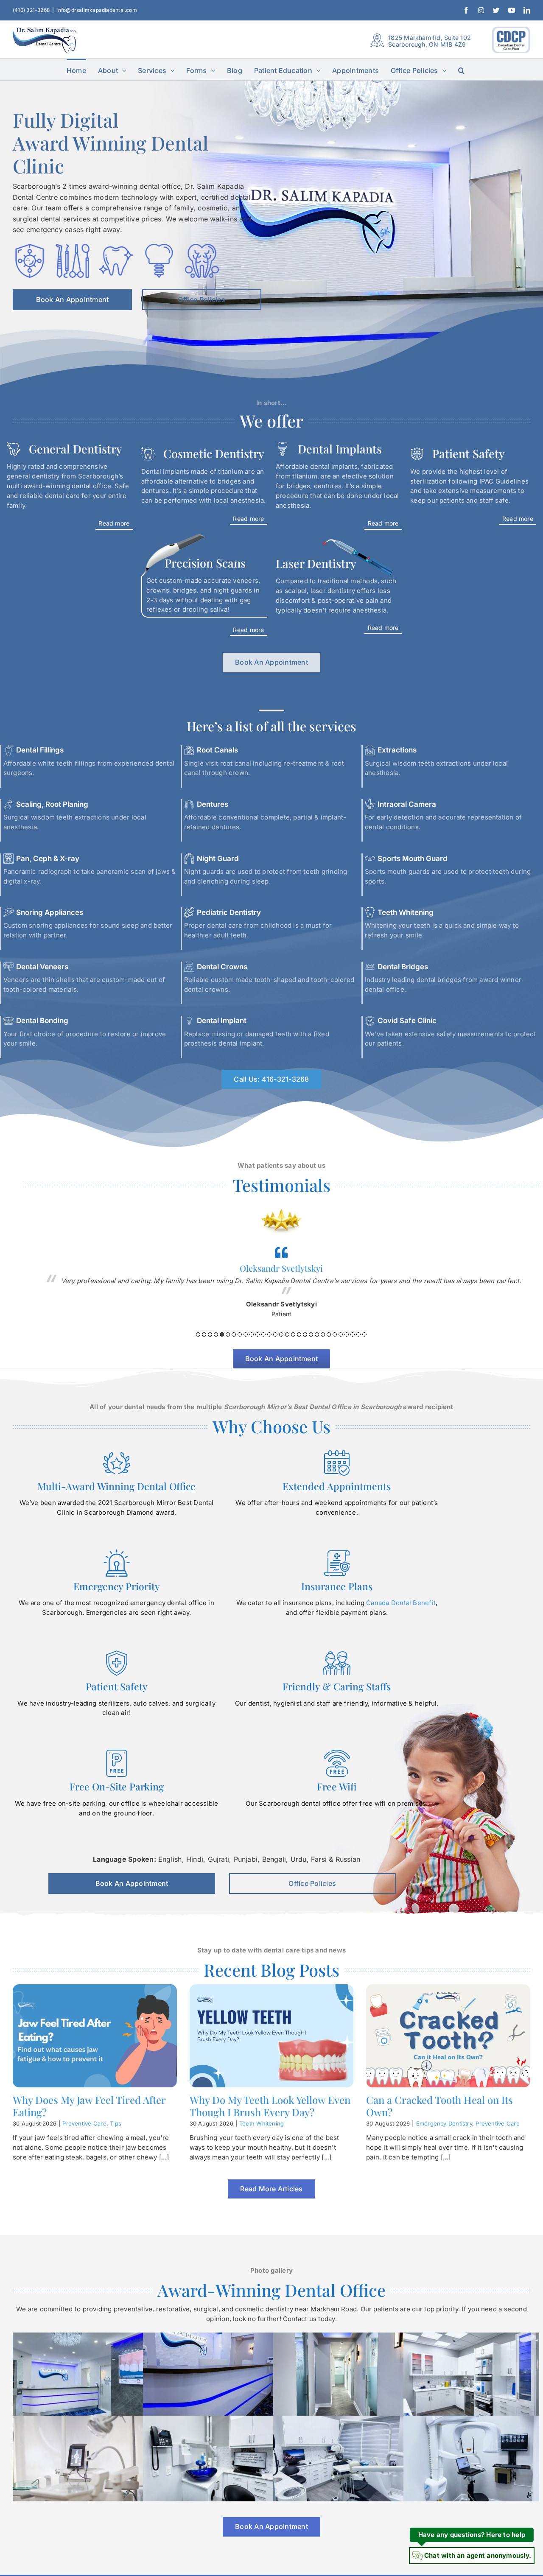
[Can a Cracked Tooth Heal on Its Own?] (448, 2036)
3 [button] (210, 1334)
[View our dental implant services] (339, 490)
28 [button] (358, 1334)
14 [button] (275, 1334)
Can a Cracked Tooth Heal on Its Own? (439, 2106)
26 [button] (347, 1334)
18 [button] (299, 1334)
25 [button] (341, 1334)
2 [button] (204, 1334)
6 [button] (228, 1334)
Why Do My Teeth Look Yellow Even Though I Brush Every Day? (270, 2106)
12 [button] (263, 1334)
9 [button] (246, 1334)
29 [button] (364, 1334)
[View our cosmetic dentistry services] (204, 490)
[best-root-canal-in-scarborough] (202, 247)
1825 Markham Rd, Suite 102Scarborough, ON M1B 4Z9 (430, 41)
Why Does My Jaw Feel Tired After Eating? (89, 2106)
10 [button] (252, 1334)
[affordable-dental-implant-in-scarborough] (159, 247)
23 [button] (329, 1334)
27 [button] (353, 1334)
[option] (281, 1254)
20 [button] (311, 1334)
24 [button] (335, 1334)
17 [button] (293, 1334)
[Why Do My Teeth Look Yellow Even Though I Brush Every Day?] (272, 2036)
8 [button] (240, 1334)
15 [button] (281, 1334)
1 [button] (198, 1334)
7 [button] (234, 1334)
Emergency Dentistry (444, 2123)
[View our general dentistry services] (70, 490)
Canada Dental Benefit (401, 1603)
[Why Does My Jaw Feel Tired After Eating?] (95, 2036)
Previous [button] (33, 1270)
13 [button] (269, 1334)
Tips (116, 2123)
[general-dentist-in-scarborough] (73, 247)
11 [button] (258, 1334)
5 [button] (222, 1334)
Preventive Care (84, 2123)
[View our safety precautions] (204, 600)
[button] (461, 70)
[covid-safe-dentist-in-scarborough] (30, 247)
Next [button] (530, 1270)
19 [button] (305, 1334)
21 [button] (317, 1334)
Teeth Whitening (262, 2123)
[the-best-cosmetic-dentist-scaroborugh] (116, 247)
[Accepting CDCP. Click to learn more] (511, 40)
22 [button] (323, 1334)
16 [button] (287, 1334)
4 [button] (216, 1334)
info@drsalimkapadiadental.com (97, 10)
